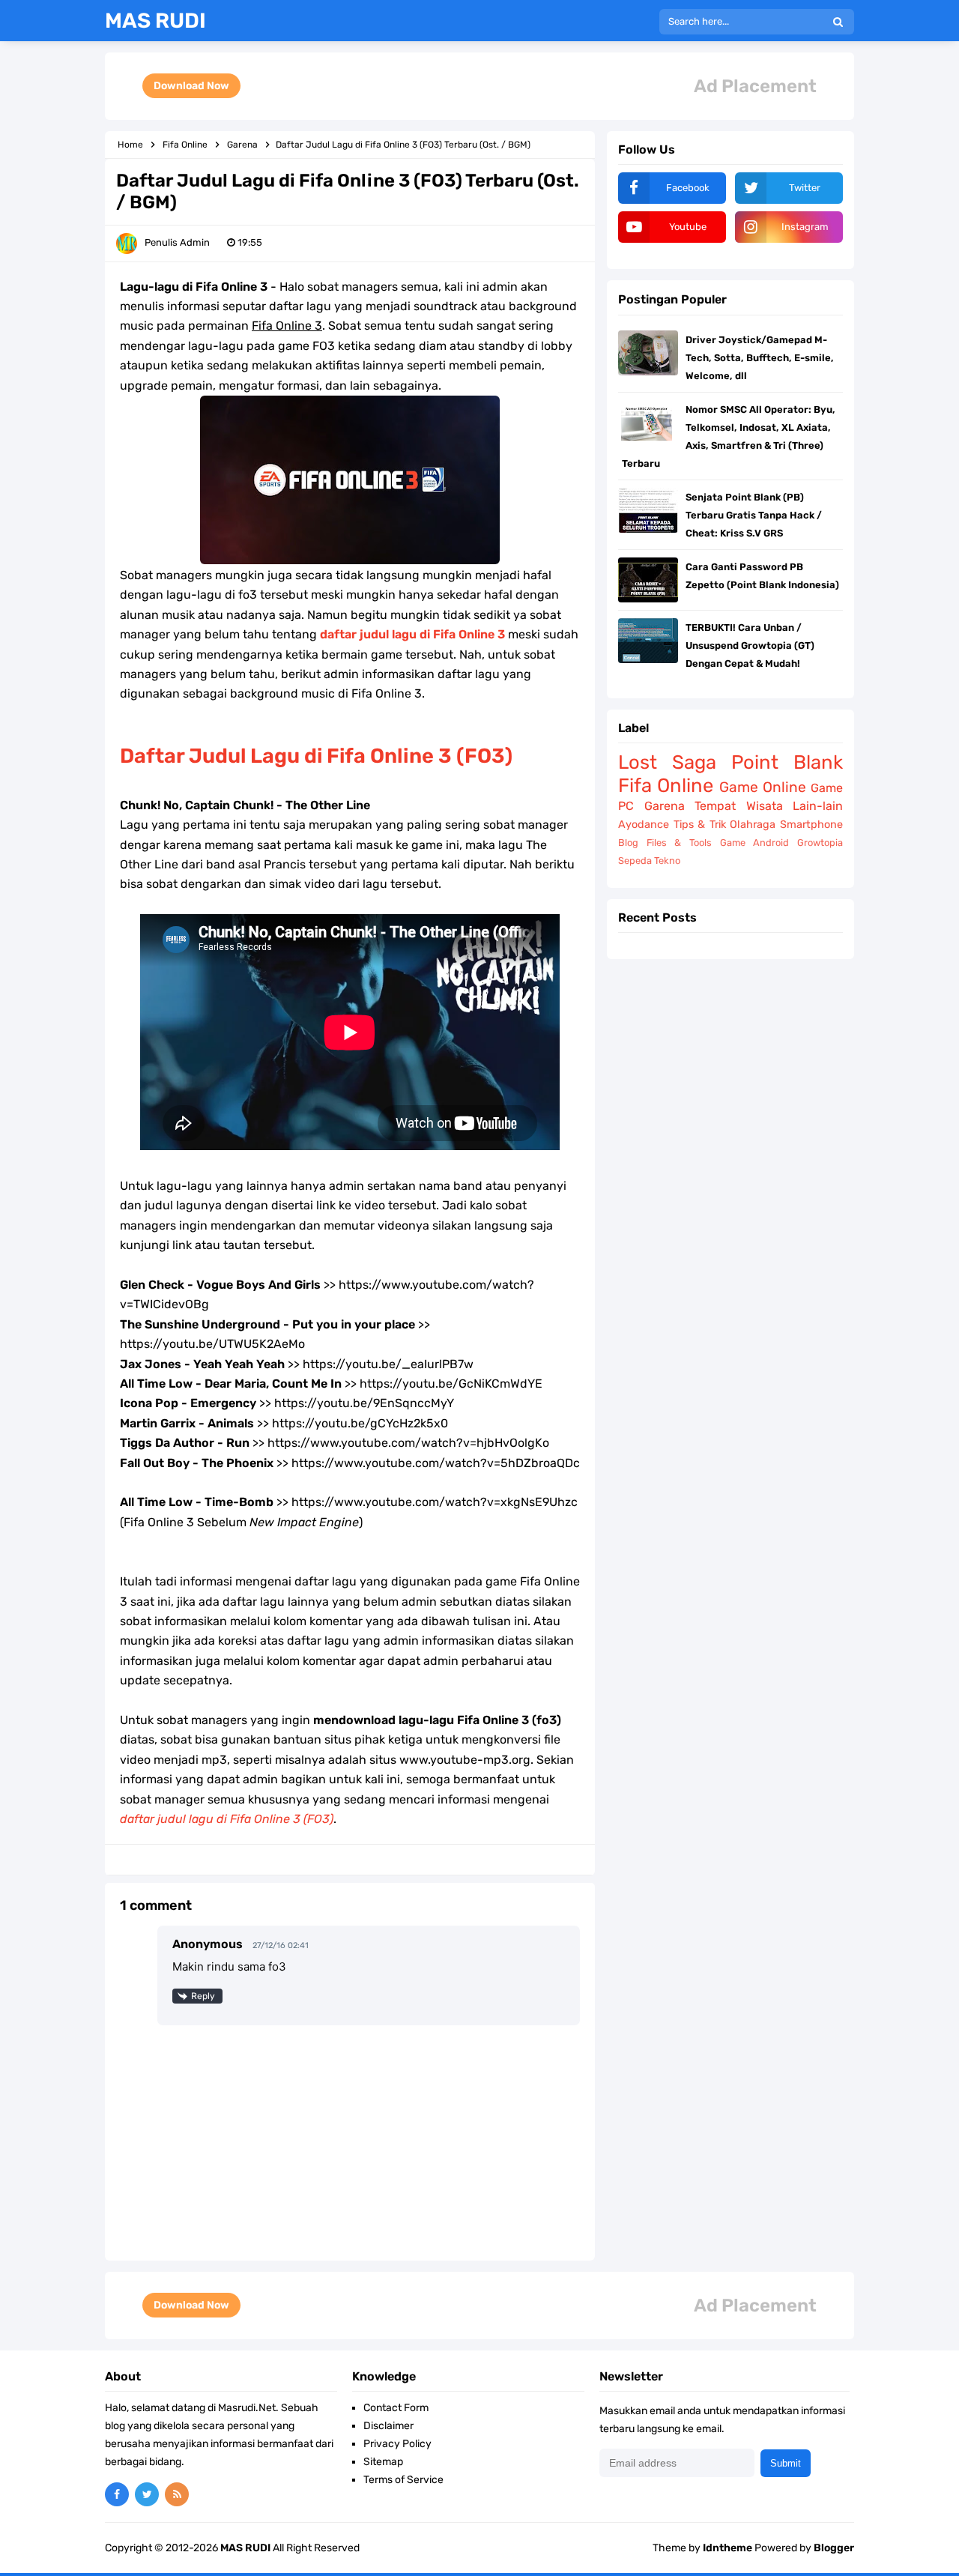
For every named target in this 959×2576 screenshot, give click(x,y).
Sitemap (383, 2462)
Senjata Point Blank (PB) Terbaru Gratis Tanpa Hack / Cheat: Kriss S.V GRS (754, 515)
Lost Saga (667, 762)
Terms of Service (403, 2480)
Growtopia (820, 843)
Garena (665, 806)
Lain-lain (818, 806)
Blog (628, 843)
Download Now (191, 86)
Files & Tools (679, 843)
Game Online (763, 787)
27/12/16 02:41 (281, 1945)
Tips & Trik (700, 825)
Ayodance (644, 825)
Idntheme (727, 2548)
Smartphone (811, 825)
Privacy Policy (397, 2444)
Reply (203, 1996)
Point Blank (787, 762)
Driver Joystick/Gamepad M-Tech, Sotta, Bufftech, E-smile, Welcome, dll (760, 358)
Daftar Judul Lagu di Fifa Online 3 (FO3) (316, 756)
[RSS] (177, 2494)
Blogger (834, 2548)
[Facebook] (117, 2494)
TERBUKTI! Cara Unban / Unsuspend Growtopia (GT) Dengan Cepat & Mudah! (750, 645)
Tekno (667, 861)
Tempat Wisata (739, 806)
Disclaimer (388, 2426)
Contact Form (396, 2408)
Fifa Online (666, 785)
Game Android (755, 843)
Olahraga (753, 825)
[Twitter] (147, 2494)
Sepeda (635, 861)
